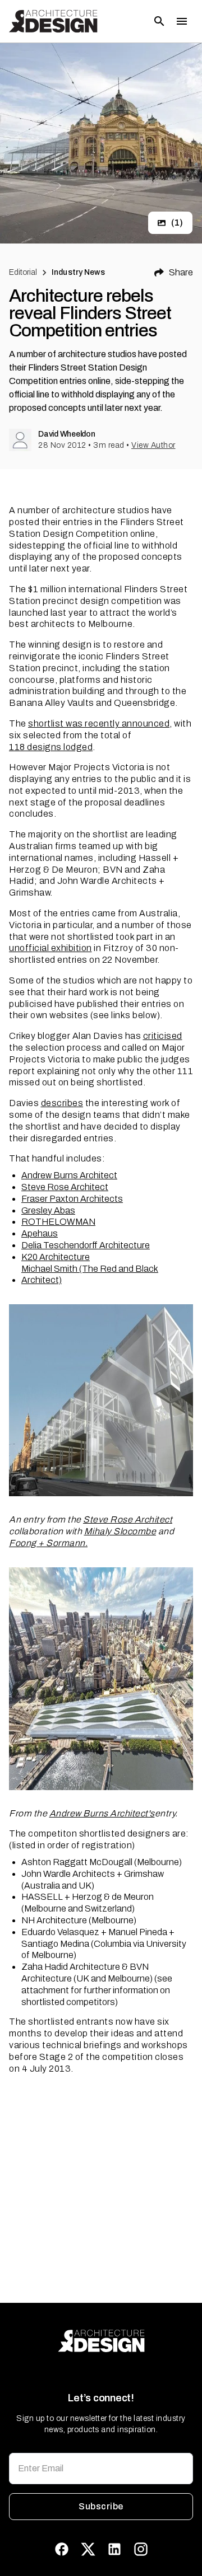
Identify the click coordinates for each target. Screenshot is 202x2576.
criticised (163, 1036)
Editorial (23, 272)
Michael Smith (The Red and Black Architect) (90, 1275)
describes (62, 1103)
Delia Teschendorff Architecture (86, 1245)
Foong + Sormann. (48, 1543)
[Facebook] (62, 2549)
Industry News (78, 272)
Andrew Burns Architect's (102, 1813)
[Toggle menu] (182, 21)
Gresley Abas (48, 1210)
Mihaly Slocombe (120, 1531)
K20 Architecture (56, 1257)
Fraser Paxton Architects (72, 1199)
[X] (88, 2549)
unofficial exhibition (50, 948)
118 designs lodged (51, 747)
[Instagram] (141, 2549)
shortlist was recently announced (99, 723)
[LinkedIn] (114, 2549)
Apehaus (40, 1233)
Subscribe (101, 2506)
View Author (153, 445)
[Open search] (159, 21)
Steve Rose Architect (65, 1187)
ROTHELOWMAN (58, 1222)
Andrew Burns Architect (69, 1175)
